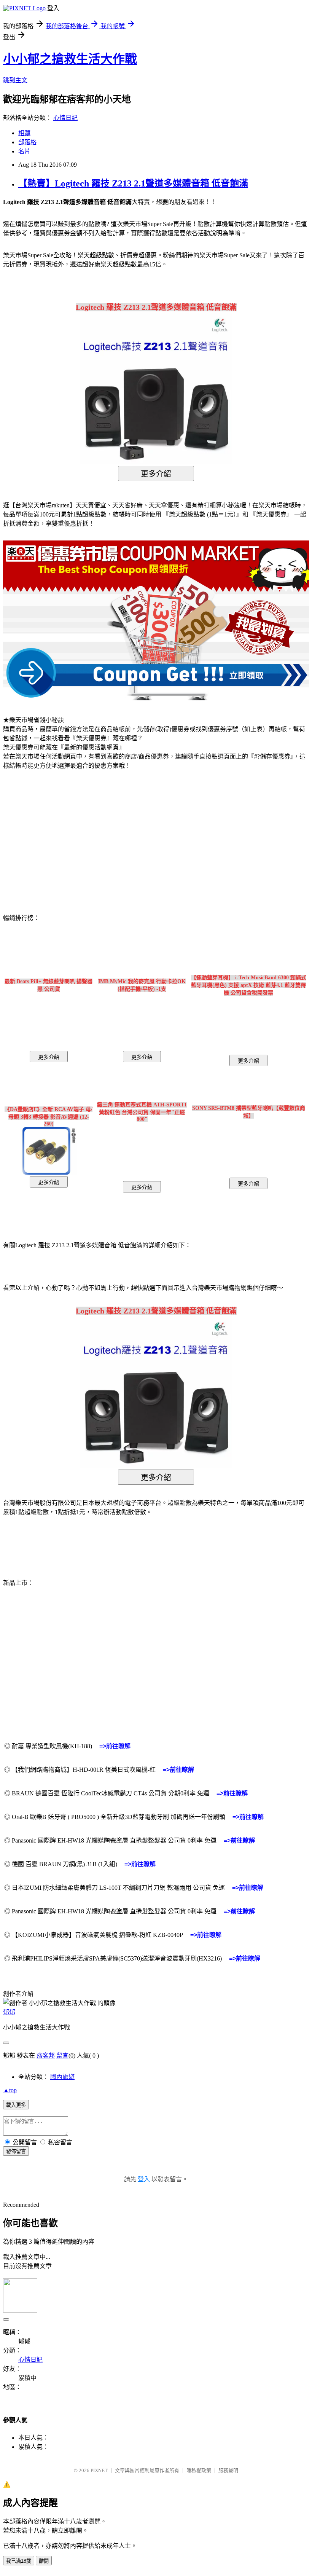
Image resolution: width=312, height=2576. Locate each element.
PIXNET (99, 2470)
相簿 (24, 133)
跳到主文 (15, 80)
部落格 (27, 142)
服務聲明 (228, 2470)
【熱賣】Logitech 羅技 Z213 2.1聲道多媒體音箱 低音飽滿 (133, 183)
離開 (44, 2561)
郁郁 (9, 2012)
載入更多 (16, 2105)
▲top (10, 2090)
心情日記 (65, 118)
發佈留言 (16, 2151)
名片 (24, 151)
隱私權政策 (199, 2470)
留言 (62, 2056)
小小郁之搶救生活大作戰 (70, 59)
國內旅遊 (62, 2077)
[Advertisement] (68, 837)
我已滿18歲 (19, 2561)
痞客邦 (46, 2056)
